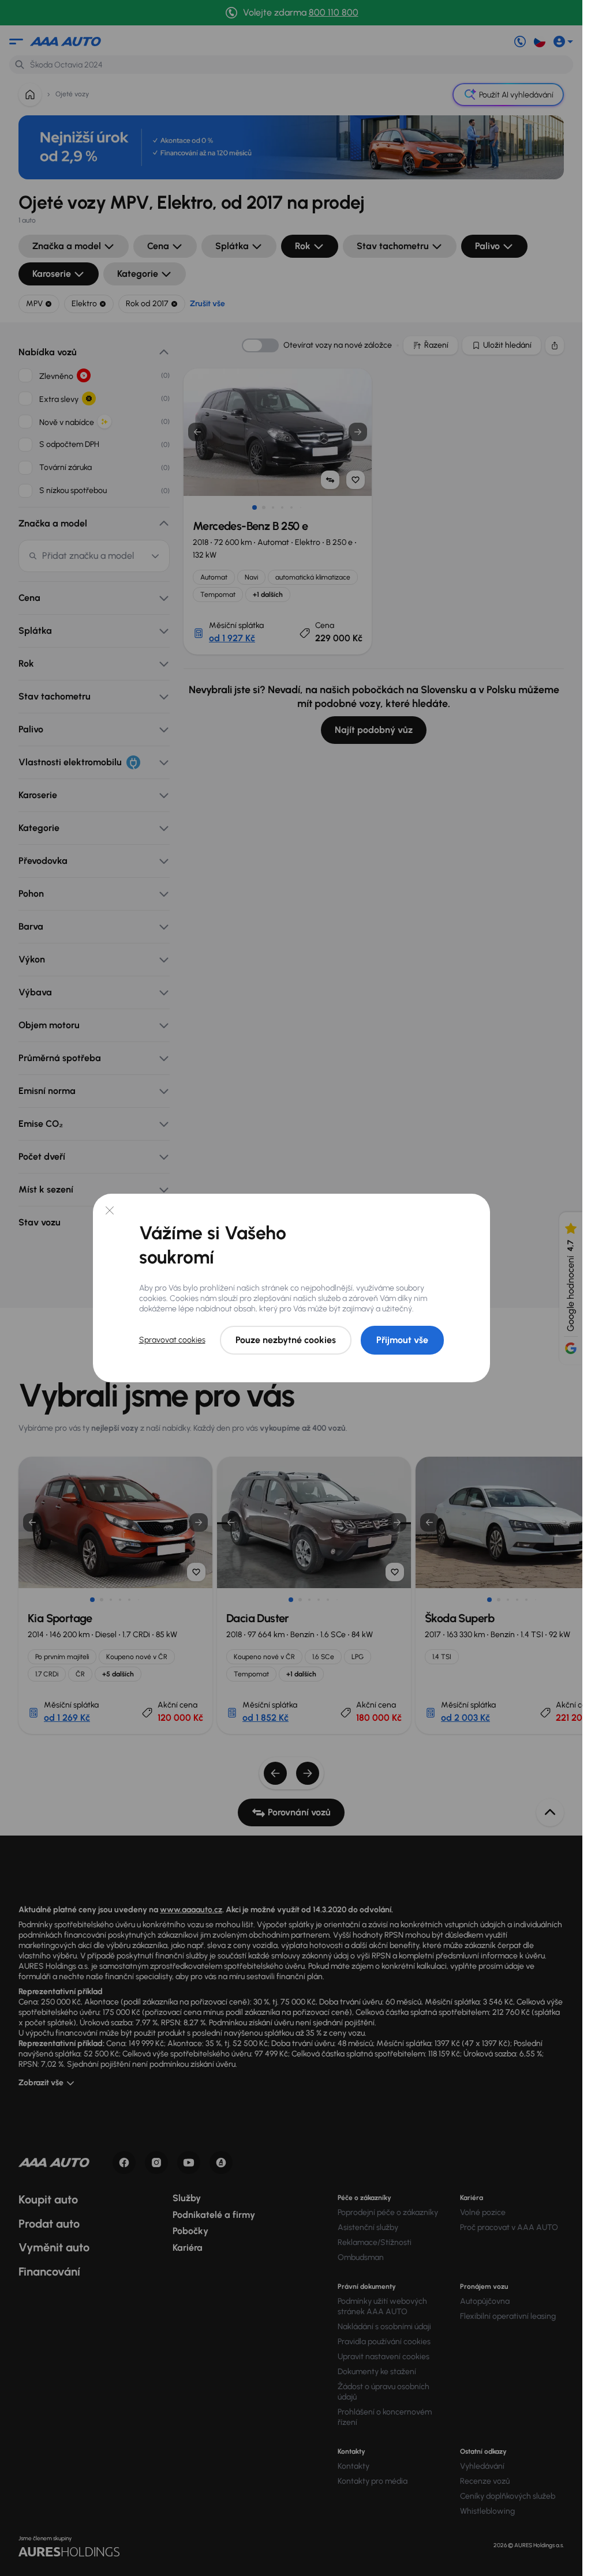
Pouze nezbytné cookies (286, 1340)
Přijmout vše (402, 1340)
